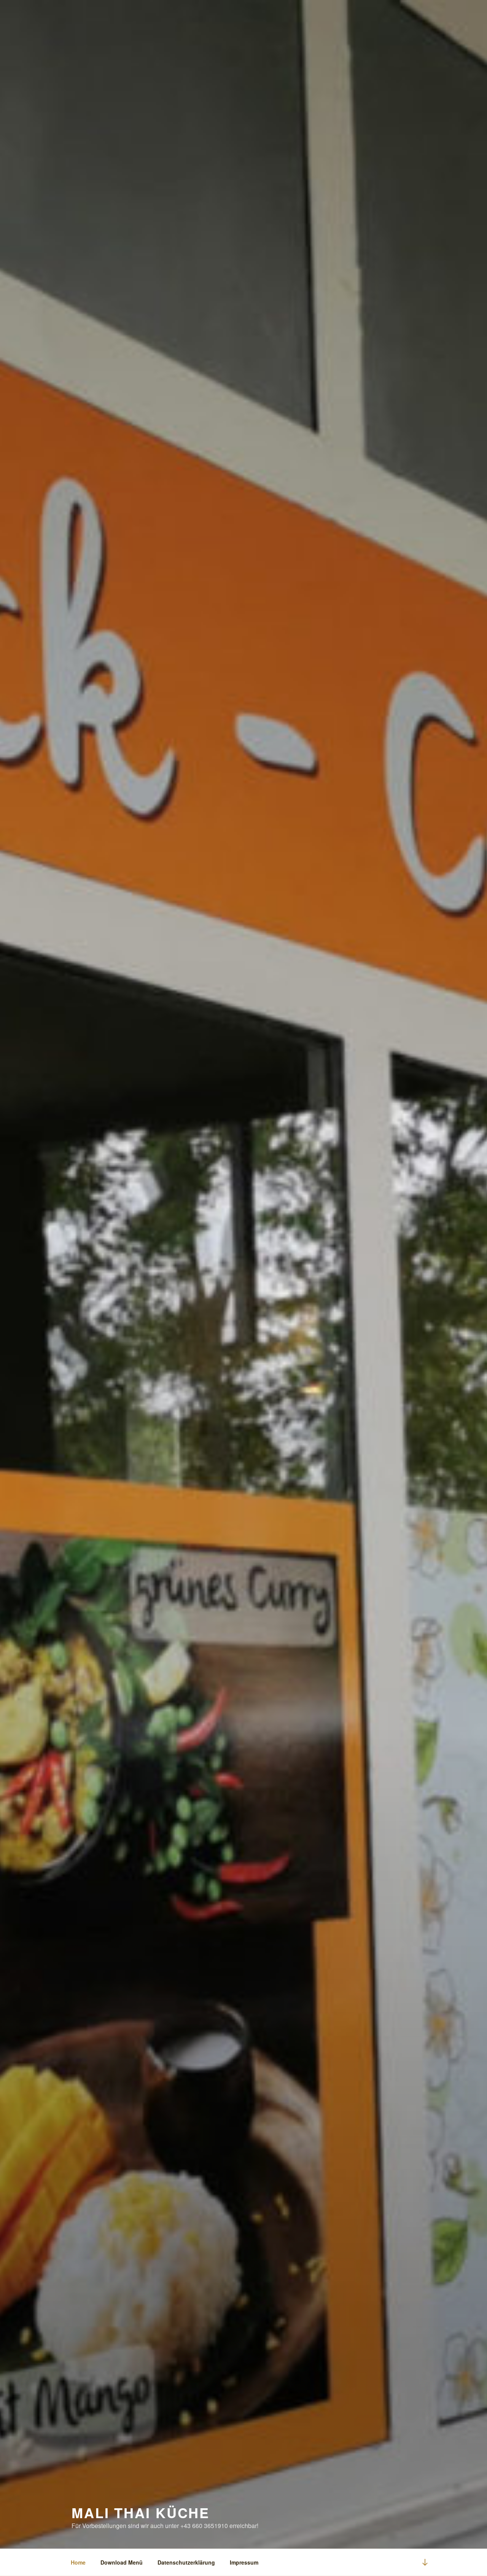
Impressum (244, 2562)
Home (78, 2562)
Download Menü (122, 2562)
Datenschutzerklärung (186, 2562)
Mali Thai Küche (141, 2512)
